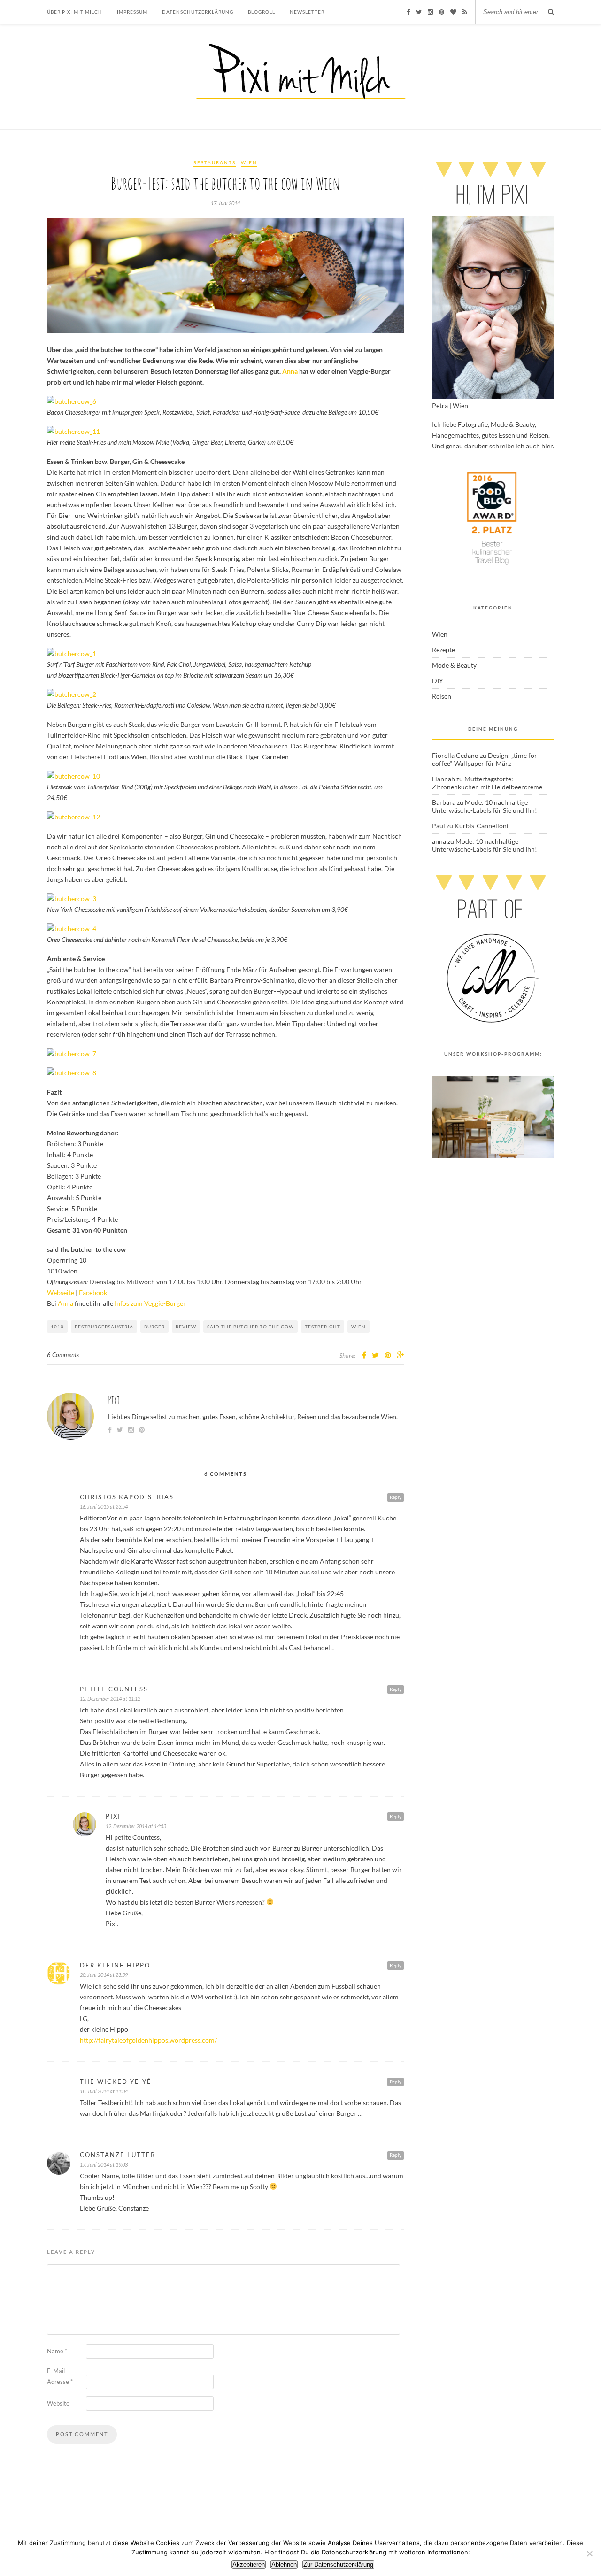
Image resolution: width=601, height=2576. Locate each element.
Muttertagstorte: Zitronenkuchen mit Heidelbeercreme (487, 783)
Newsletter (307, 12)
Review (186, 1327)
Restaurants (215, 162)
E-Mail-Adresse (60, 2376)
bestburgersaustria (104, 1327)
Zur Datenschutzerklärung (338, 2564)
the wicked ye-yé (116, 2082)
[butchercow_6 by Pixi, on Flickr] (72, 401)
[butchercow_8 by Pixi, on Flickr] (72, 1073)
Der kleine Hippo (115, 1965)
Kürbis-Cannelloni (482, 826)
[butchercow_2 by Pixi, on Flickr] (72, 694)
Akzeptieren (249, 2564)
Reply (396, 1497)
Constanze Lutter (118, 2155)
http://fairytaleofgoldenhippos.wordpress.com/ (148, 2040)
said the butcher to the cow (250, 1327)
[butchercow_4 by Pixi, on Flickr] (72, 929)
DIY (438, 681)
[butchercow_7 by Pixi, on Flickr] (72, 1053)
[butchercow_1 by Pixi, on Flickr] (72, 653)
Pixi (114, 1400)
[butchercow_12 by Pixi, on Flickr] (73, 817)
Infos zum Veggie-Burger (150, 1303)
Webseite (61, 1292)
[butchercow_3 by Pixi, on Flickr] (72, 899)
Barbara (444, 802)
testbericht (323, 1327)
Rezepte (443, 650)
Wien (249, 162)
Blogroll (262, 12)
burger (154, 1327)
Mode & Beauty (454, 665)
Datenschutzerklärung (198, 12)
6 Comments (63, 1355)
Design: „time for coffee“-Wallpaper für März (485, 759)
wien (358, 1327)
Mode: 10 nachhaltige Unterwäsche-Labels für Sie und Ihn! (485, 806)
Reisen (442, 696)
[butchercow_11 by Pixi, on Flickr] (73, 431)
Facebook (93, 1292)
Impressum (132, 12)
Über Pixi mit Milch (75, 12)
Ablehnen (284, 2564)
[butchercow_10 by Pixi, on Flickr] (73, 776)
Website (58, 2403)
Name (57, 2351)
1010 (57, 1327)
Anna (290, 371)
